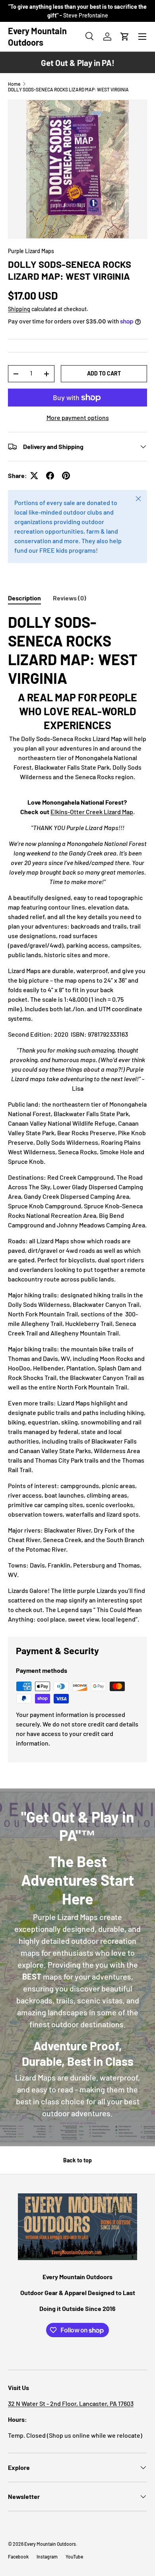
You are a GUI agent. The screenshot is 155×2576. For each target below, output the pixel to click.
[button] (125, 37)
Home (14, 84)
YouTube (74, 2557)
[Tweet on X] (34, 476)
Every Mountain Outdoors (50, 2544)
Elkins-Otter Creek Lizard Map (92, 812)
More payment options (78, 417)
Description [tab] (24, 598)
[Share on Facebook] (50, 476)
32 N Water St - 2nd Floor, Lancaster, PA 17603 (71, 2403)
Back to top (77, 2160)
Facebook (18, 2557)
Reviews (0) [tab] (70, 598)
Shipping (19, 309)
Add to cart (104, 373)
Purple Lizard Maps (31, 251)
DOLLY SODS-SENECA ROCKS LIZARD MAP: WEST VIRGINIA (68, 89)
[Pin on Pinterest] (66, 476)
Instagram (47, 2557)
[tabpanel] (77, 1118)
